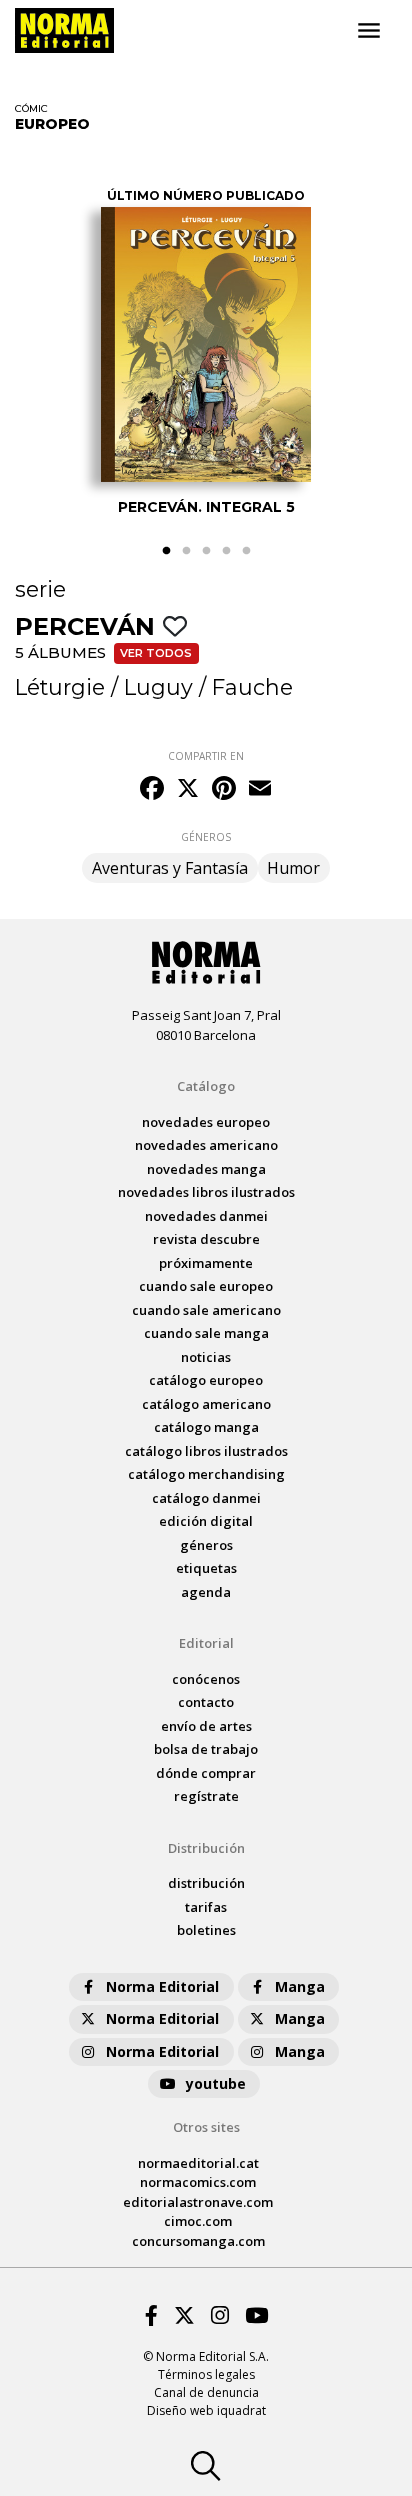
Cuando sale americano (206, 1310)
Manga (300, 1986)
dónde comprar (206, 1773)
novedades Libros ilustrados (206, 1192)
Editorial (206, 1643)
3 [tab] (206, 551)
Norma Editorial (162, 1986)
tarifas (206, 1907)
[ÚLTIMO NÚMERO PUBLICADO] (206, 344)
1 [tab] (166, 551)
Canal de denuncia (206, 2392)
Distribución (206, 1848)
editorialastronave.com (198, 2202)
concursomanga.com (198, 2241)
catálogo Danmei (206, 1498)
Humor (293, 868)
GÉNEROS (206, 837)
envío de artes (206, 1726)
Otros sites (206, 2127)
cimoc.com (198, 2221)
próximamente (206, 1263)
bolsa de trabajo (206, 1749)
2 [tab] (186, 551)
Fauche (252, 687)
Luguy (158, 687)
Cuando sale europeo (206, 1286)
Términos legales (206, 2374)
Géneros (206, 1545)
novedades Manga (206, 1169)
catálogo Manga (206, 1427)
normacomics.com (198, 2182)
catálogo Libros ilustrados (206, 1451)
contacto (206, 1702)
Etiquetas (206, 1568)
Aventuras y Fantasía (170, 868)
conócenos (206, 1679)
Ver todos (156, 653)
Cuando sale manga (206, 1333)
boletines (206, 1930)
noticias (206, 1357)
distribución (206, 1883)
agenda (206, 1592)
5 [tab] (246, 551)
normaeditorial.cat (198, 2163)
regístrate (206, 1796)
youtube (216, 2083)
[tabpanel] (206, 343)
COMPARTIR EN (206, 756)
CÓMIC (31, 108)
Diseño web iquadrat (206, 2410)
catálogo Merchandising (206, 1474)
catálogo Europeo (206, 1380)
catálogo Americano (206, 1404)
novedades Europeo (206, 1122)
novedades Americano (206, 1145)
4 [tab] (226, 551)
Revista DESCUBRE (206, 1239)
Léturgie (60, 687)
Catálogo (206, 1086)
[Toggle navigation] (369, 31)
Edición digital (206, 1521)
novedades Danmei (206, 1216)
